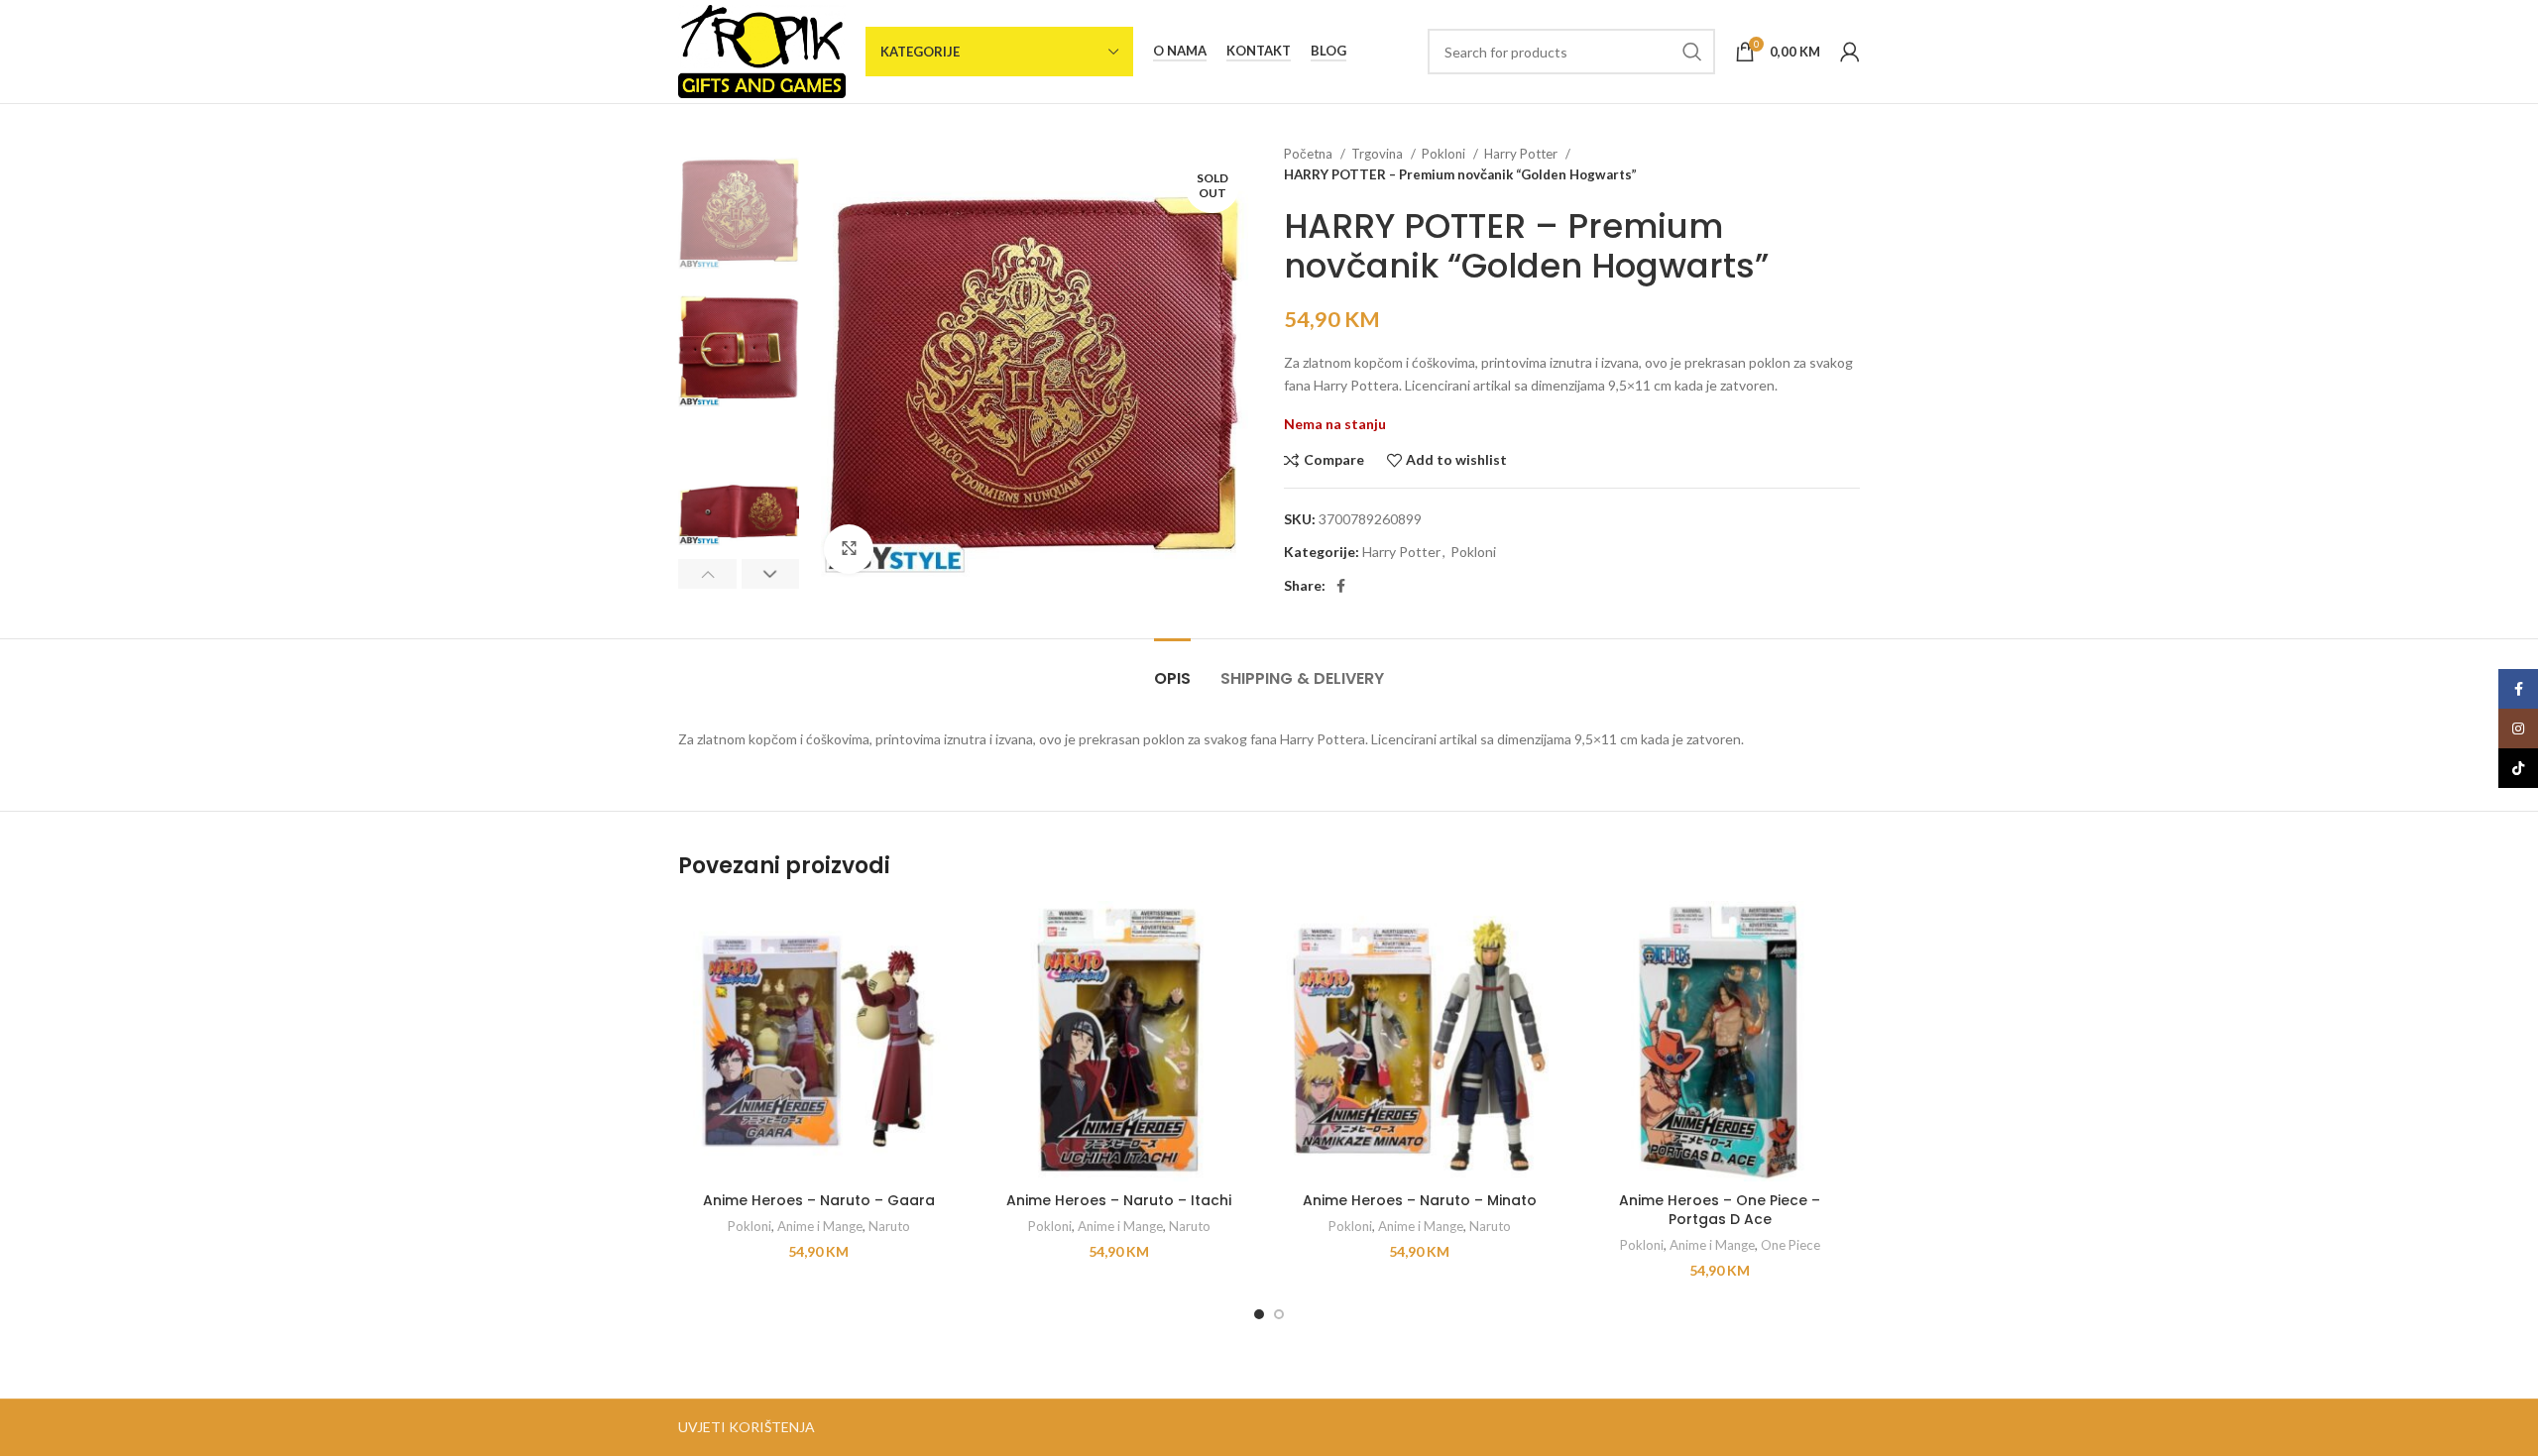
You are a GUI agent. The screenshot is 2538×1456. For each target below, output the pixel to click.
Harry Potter (1522, 154)
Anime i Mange (820, 1226)
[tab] (1172, 669)
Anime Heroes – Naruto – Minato (1420, 1200)
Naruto (889, 1226)
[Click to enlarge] (849, 549)
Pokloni (1445, 154)
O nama (1180, 51)
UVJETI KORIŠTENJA (747, 1427)
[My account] (1850, 52)
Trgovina (1379, 154)
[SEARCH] (1692, 52)
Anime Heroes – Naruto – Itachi (1119, 1200)
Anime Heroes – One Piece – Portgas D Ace (1720, 1210)
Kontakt (1259, 51)
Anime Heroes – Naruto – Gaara (819, 1200)
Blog (1328, 51)
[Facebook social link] (1341, 586)
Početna (1310, 154)
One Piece (1790, 1245)
